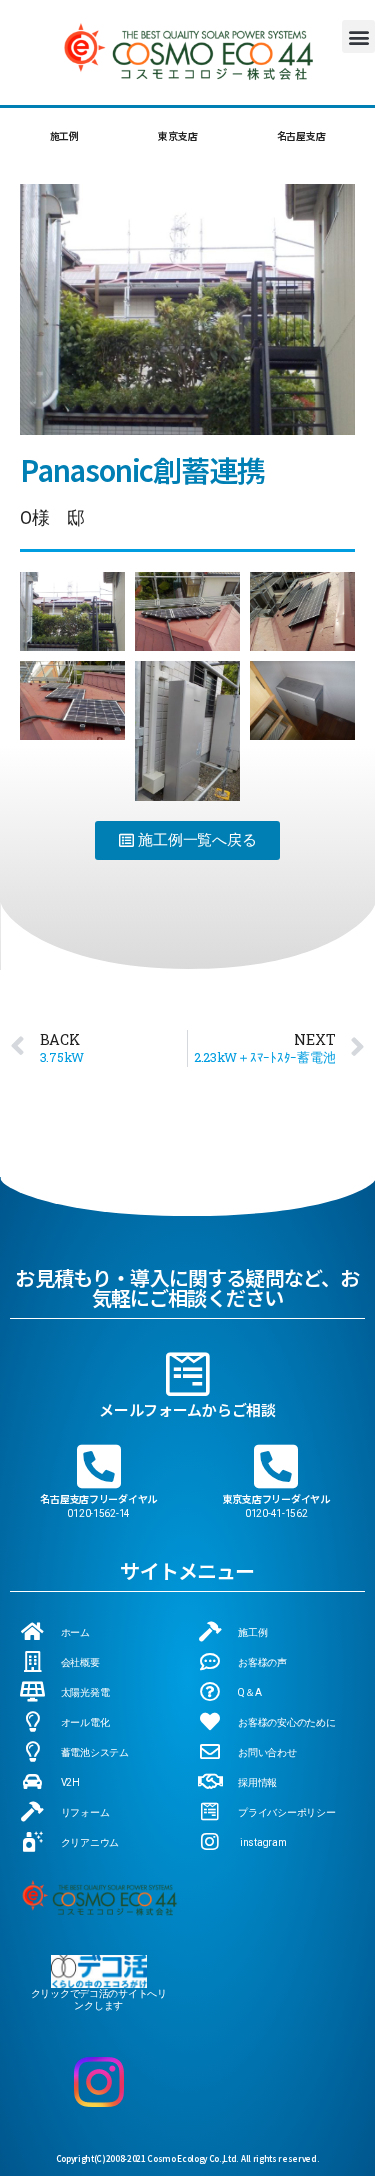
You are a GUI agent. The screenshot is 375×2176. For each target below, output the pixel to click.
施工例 (64, 135)
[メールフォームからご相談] (188, 1374)
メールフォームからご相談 (187, 1409)
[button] (358, 36)
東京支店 (177, 135)
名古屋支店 (301, 135)
